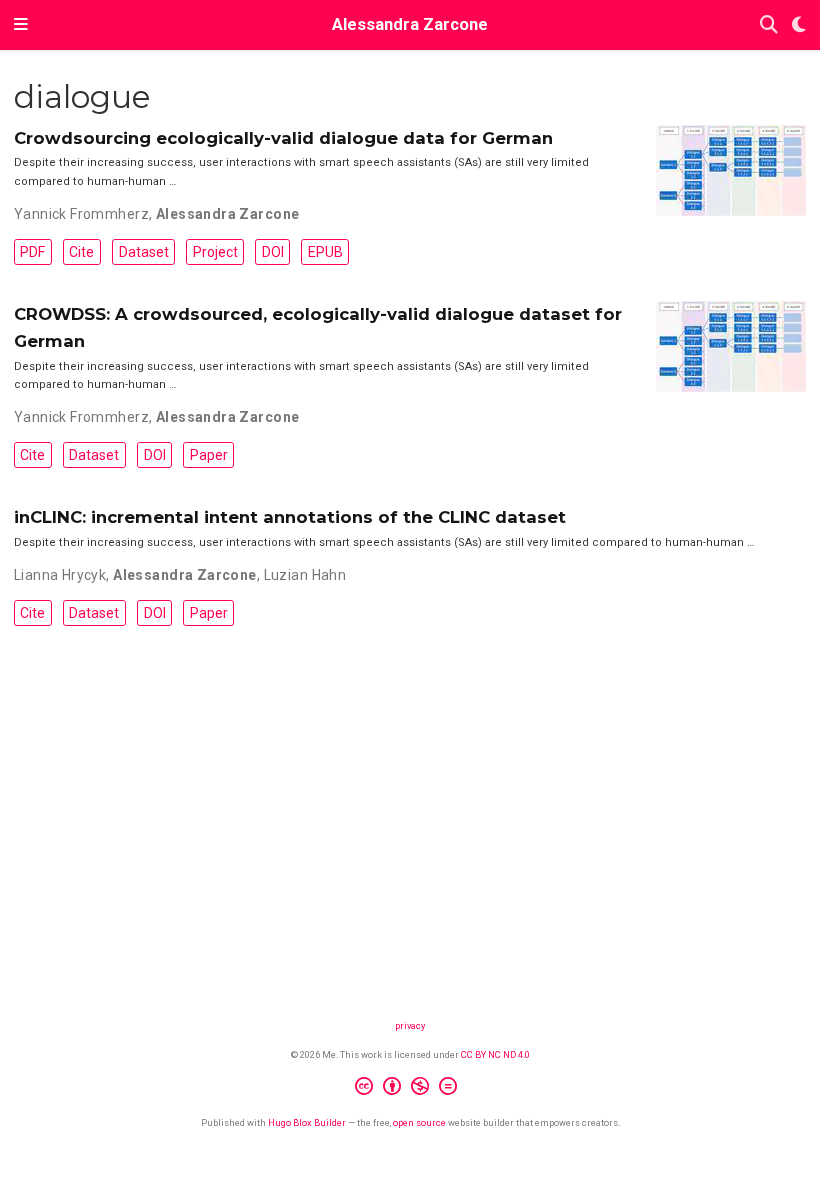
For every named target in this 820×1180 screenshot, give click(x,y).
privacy (410, 1025)
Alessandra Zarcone (410, 24)
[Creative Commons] (410, 1089)
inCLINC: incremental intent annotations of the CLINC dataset (290, 517)
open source (419, 1122)
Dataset (144, 252)
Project (215, 252)
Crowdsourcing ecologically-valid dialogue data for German (283, 138)
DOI (273, 252)
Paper (209, 455)
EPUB (325, 252)
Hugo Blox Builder (307, 1122)
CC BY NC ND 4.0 (495, 1054)
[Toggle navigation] (21, 25)
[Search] (769, 25)
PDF (32, 252)
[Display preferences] (799, 25)
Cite (81, 252)
